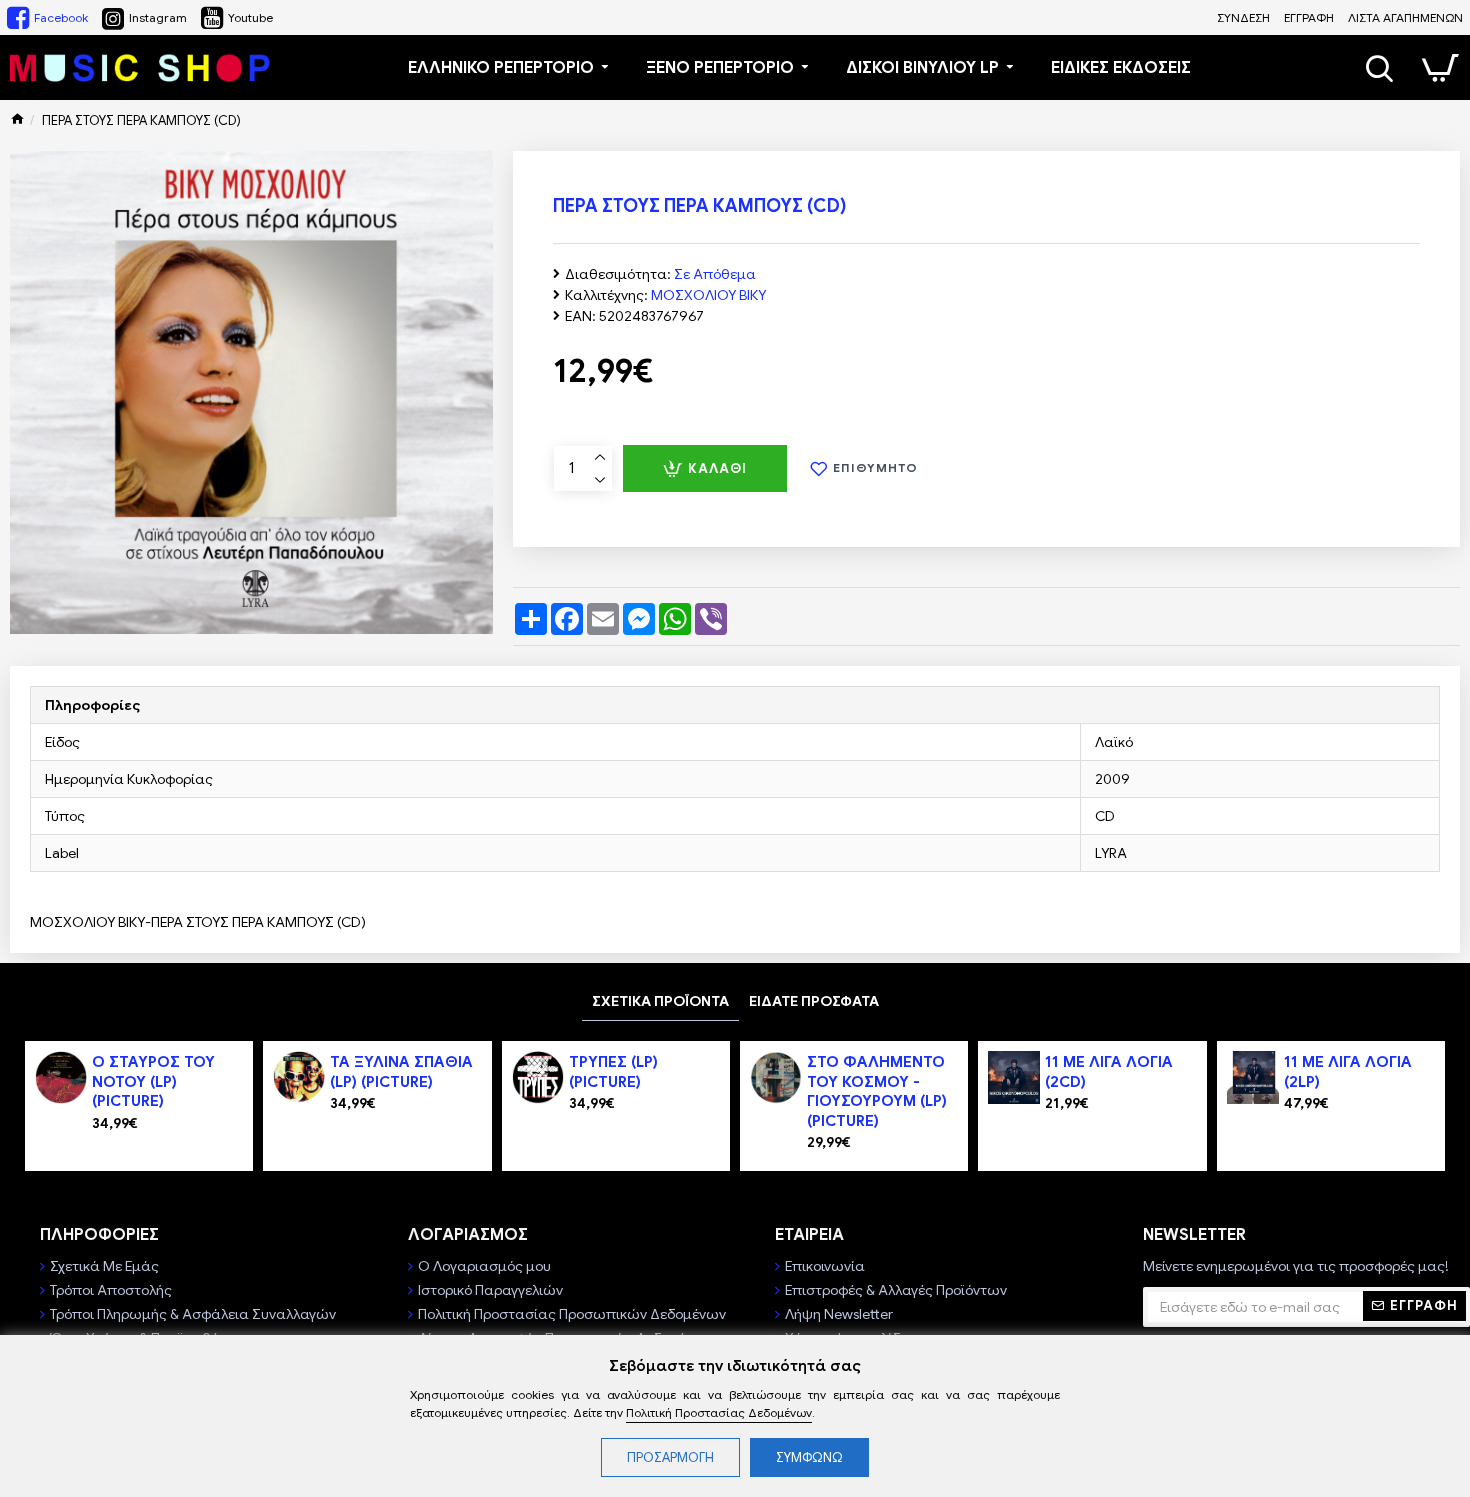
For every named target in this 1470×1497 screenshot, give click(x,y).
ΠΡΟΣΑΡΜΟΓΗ (670, 1457)
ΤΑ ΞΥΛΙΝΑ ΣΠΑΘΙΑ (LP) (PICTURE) (401, 1072)
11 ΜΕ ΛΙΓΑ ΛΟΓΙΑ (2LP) (1348, 1072)
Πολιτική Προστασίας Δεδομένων (719, 1412)
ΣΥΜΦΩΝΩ (809, 1457)
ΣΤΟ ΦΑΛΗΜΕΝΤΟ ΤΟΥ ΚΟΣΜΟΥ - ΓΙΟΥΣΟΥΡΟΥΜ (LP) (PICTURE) (877, 1091)
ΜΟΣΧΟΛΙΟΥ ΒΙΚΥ (708, 295)
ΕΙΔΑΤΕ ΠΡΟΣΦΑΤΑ (814, 1001)
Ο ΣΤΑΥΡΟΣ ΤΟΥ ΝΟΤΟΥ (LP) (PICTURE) (153, 1081)
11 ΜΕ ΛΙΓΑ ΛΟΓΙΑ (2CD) (1109, 1072)
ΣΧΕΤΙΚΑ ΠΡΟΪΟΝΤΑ (660, 1001)
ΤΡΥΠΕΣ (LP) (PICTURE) (613, 1072)
